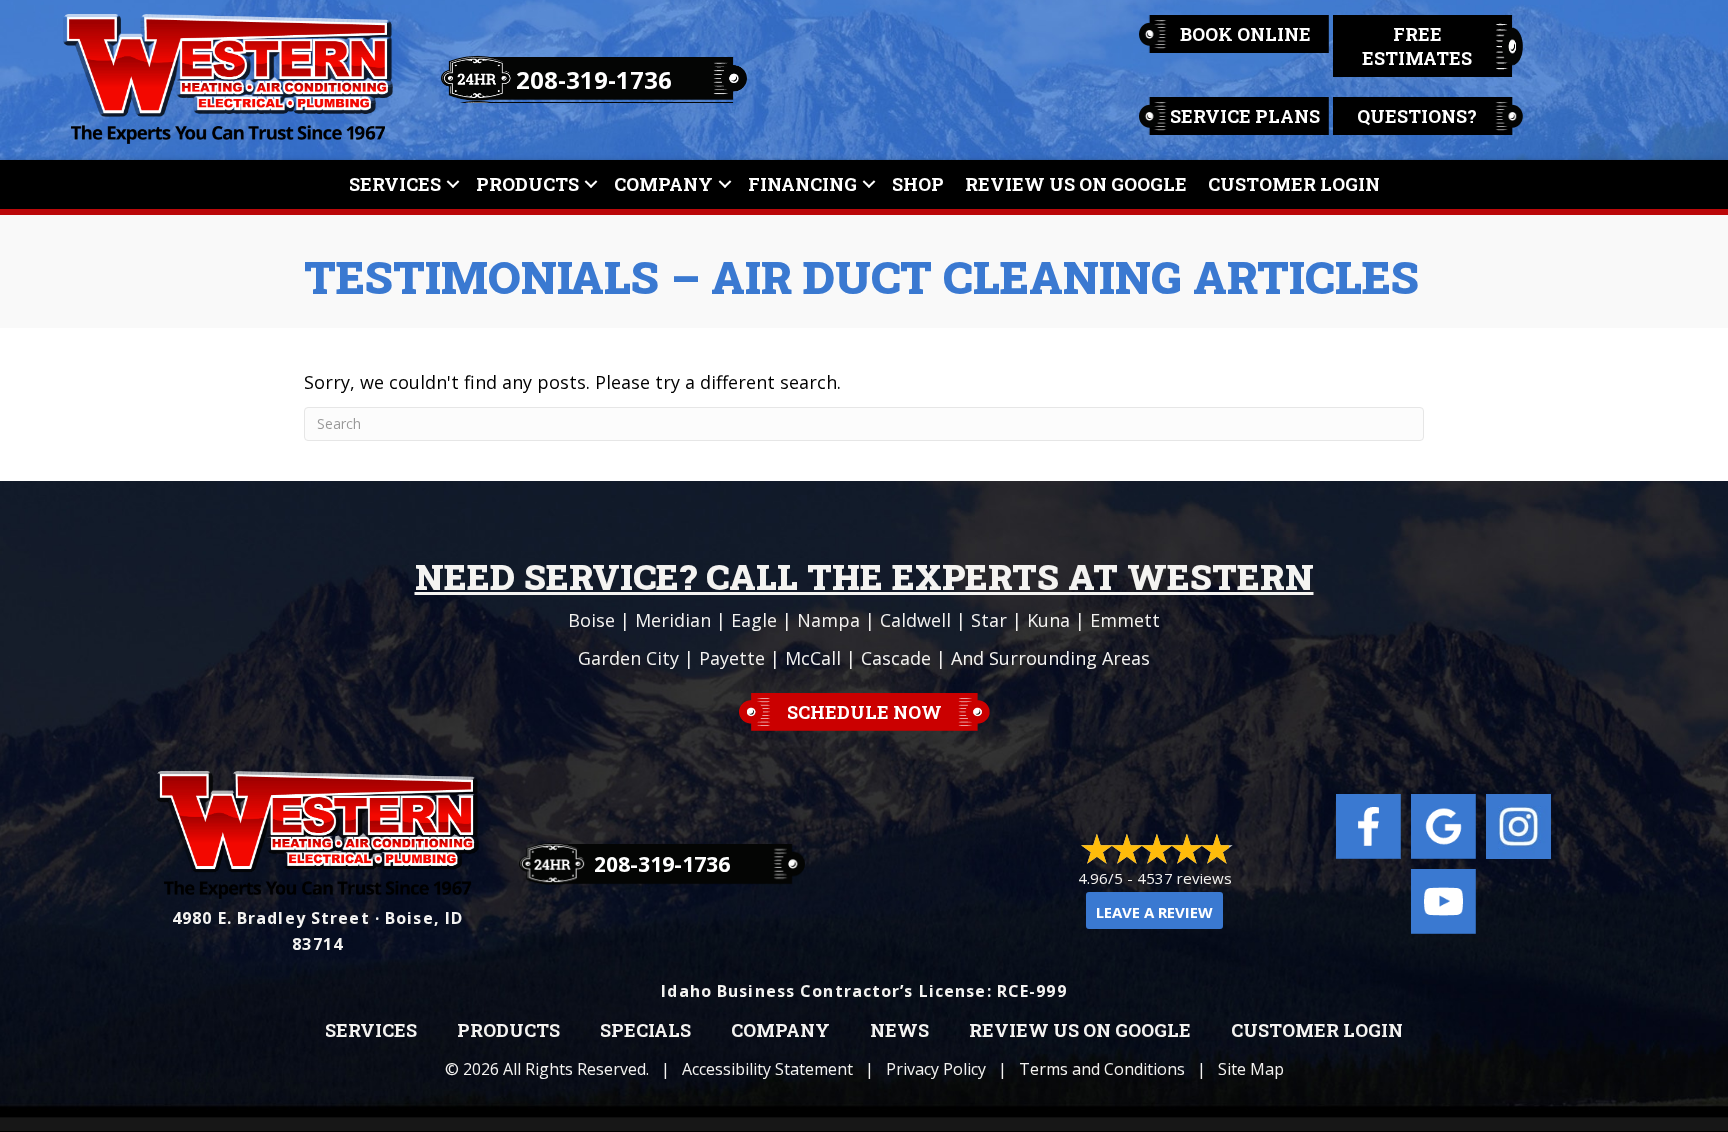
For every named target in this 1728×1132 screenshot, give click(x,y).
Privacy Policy (936, 1069)
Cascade (896, 658)
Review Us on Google (1080, 1031)
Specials (645, 1031)
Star (989, 620)
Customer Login (1294, 184)
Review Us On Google (1076, 184)
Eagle (754, 620)
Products (527, 184)
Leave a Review (1154, 912)
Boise (591, 620)
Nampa (828, 620)
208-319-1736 (594, 79)
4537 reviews (1184, 878)
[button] (453, 184)
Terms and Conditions (1102, 1069)
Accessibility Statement (767, 1069)
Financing (802, 184)
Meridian (673, 620)
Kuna (1048, 620)
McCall (813, 658)
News (899, 1031)
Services (395, 184)
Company (663, 184)
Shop (918, 184)
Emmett (1125, 620)
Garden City (628, 658)
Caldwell (915, 620)
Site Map (1251, 1069)
